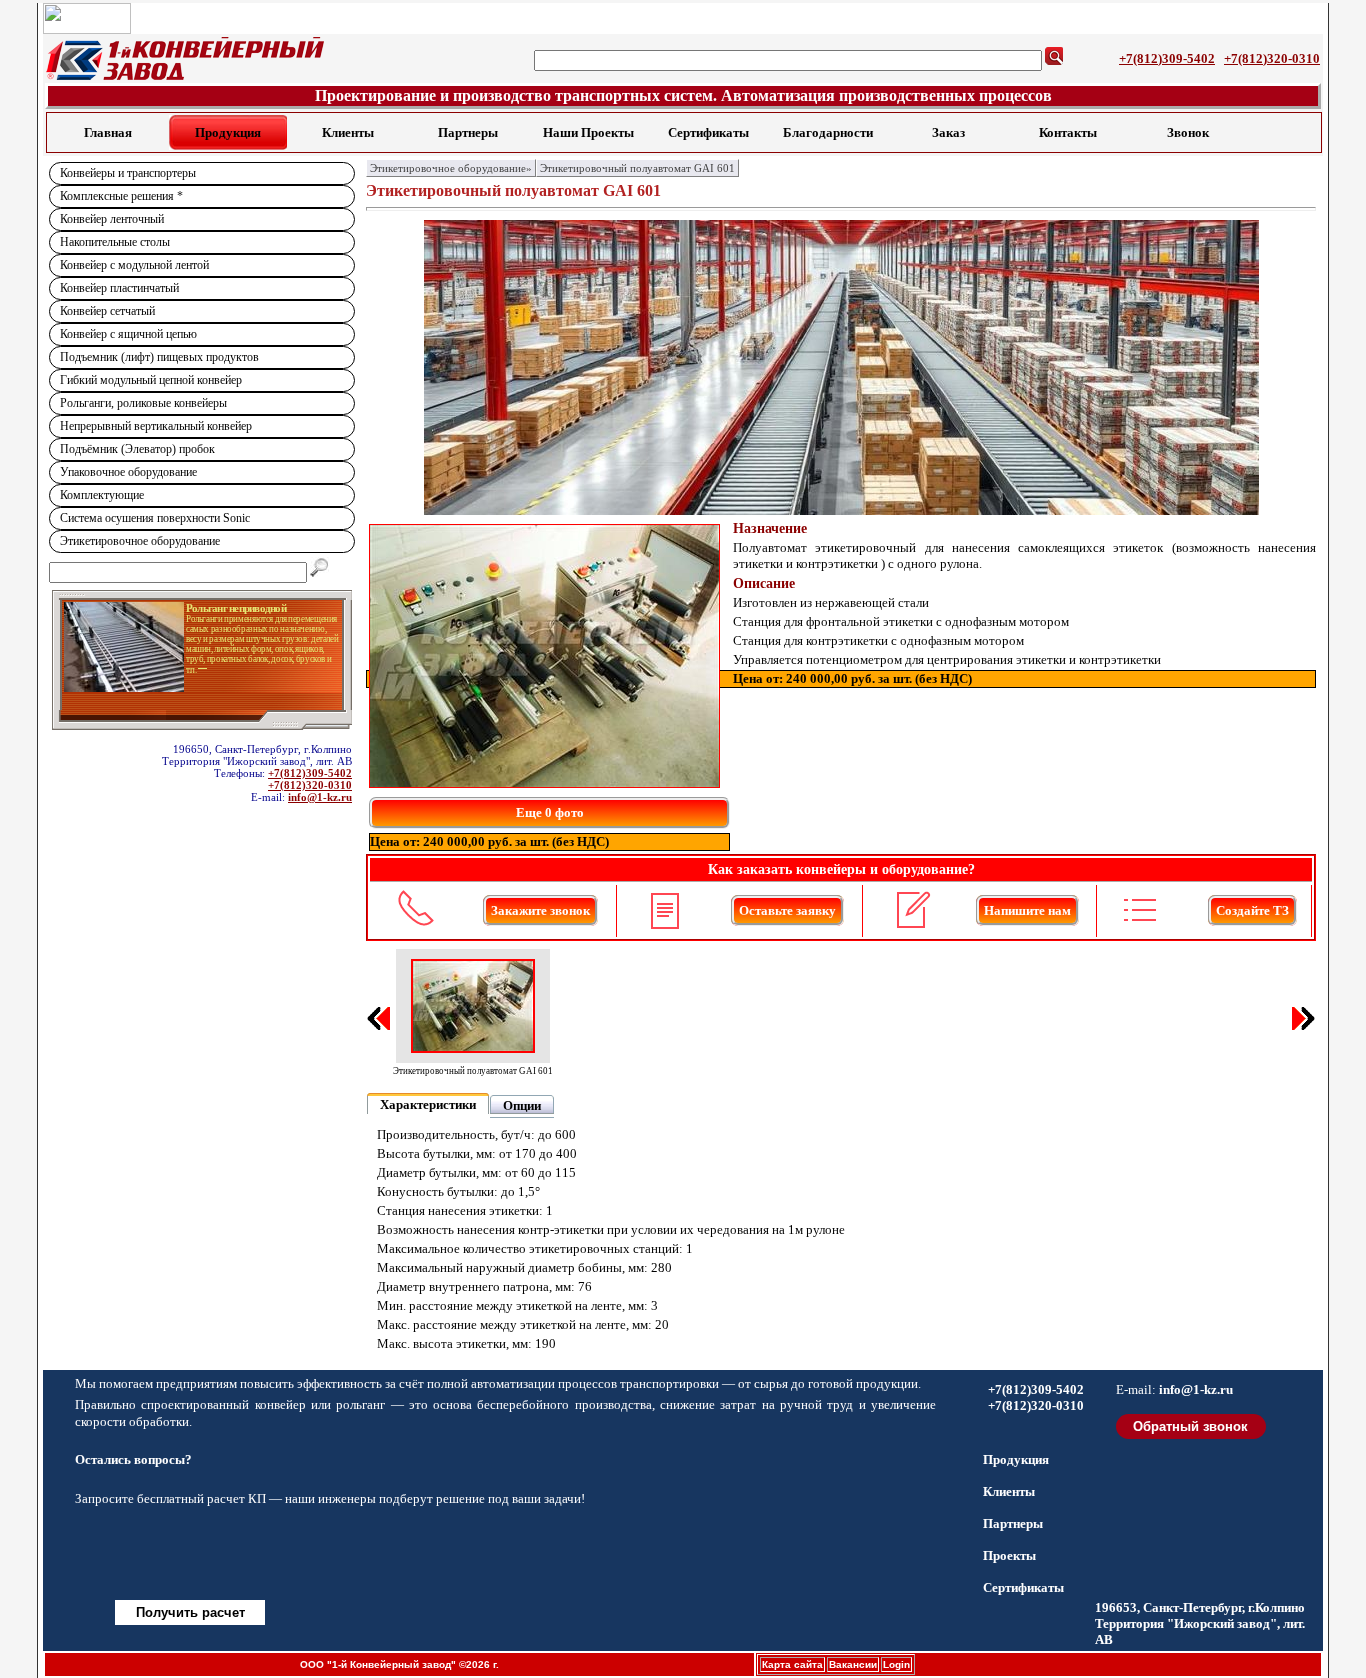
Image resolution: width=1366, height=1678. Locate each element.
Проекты (1009, 1555)
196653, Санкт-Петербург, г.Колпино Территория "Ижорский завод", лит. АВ (1200, 1623)
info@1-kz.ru (320, 797)
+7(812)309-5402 (1167, 58)
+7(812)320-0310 (1272, 58)
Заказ (948, 132)
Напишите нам (1027, 910)
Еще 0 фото (550, 812)
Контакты (1068, 132)
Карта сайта (792, 1664)
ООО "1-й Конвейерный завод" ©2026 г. (399, 1664)
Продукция (228, 132)
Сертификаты (708, 132)
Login (896, 1664)
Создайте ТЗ (1252, 910)
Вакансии (853, 1664)
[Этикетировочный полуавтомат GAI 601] (544, 656)
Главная (108, 132)
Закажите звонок (540, 910)
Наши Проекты (588, 132)
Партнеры (468, 132)
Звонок (1188, 132)
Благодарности (828, 132)
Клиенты (348, 132)
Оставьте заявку (787, 910)
